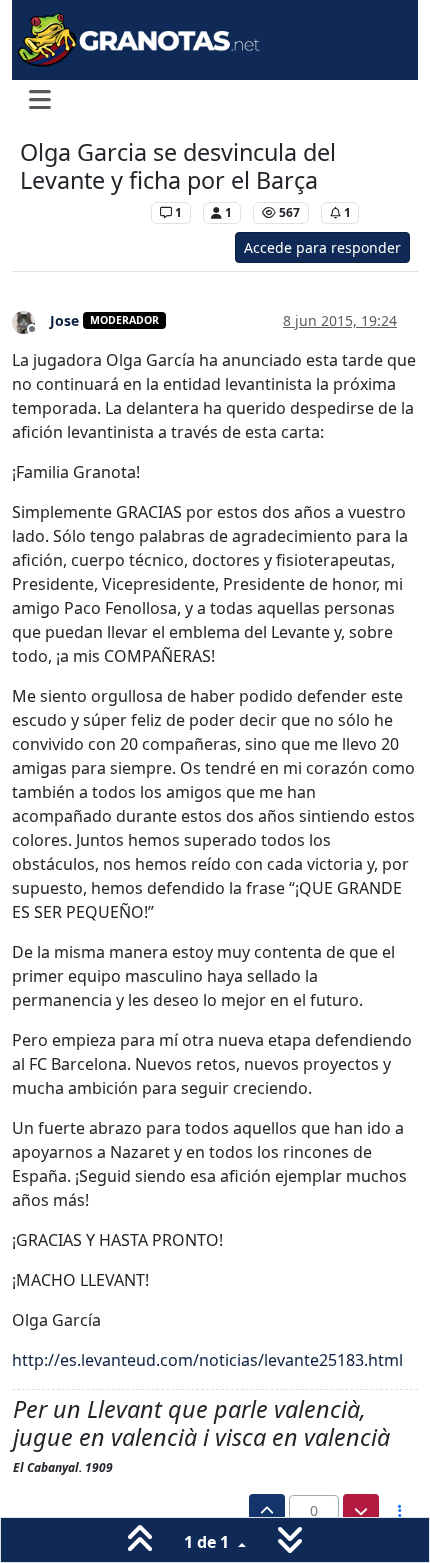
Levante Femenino (80, 212)
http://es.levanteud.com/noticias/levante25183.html (207, 1360)
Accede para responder (322, 247)
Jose (64, 320)
